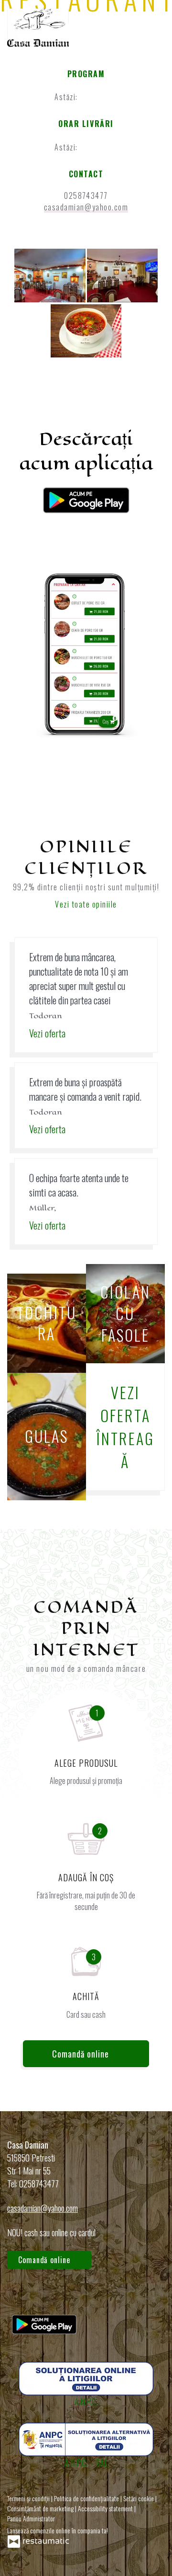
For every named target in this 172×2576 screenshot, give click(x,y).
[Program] (110, 97)
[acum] (95, 97)
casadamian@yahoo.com (86, 207)
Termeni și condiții (29, 2498)
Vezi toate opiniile (86, 904)
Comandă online (82, 2054)
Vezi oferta (48, 1033)
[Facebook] (19, 2296)
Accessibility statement (106, 2508)
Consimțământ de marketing (41, 2508)
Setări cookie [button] (139, 2498)
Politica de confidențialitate (87, 2498)
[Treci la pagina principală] (38, 28)
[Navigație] (155, 27)
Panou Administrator (31, 2518)
